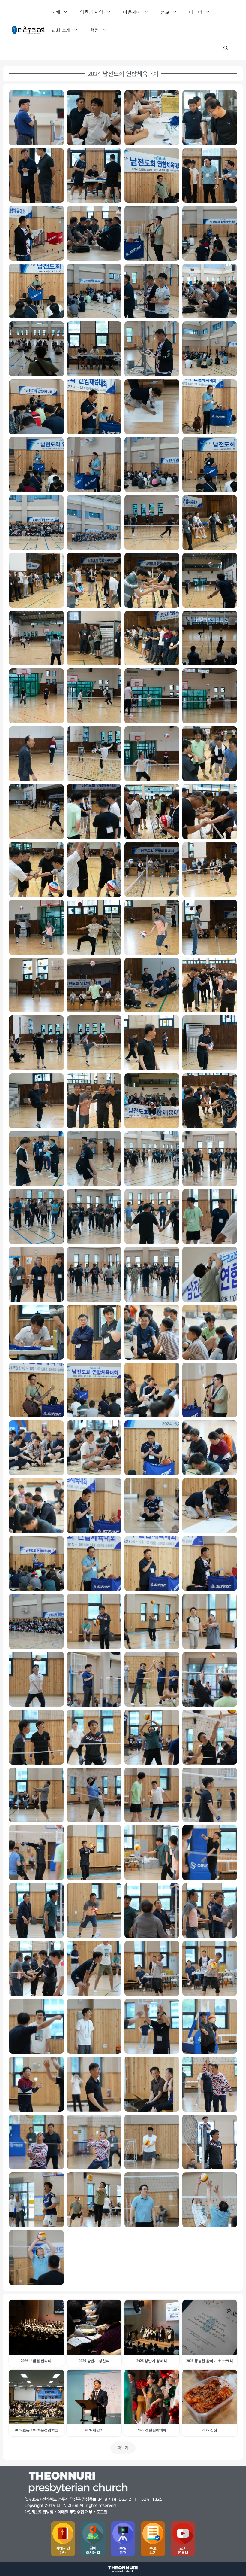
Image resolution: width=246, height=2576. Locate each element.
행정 (94, 30)
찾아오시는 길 (93, 2550)
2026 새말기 (94, 2430)
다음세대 (132, 12)
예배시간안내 (63, 2550)
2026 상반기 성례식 (152, 2361)
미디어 (196, 12)
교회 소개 (61, 30)
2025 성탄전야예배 (152, 2430)
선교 (165, 12)
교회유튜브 (183, 2550)
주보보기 (153, 2550)
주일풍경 (123, 2550)
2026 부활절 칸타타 (36, 2361)
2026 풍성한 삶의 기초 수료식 (210, 2361)
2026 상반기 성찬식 (94, 2361)
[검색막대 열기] (226, 48)
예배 (56, 12)
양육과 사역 (92, 12)
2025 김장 (210, 2430)
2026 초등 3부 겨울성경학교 (36, 2430)
